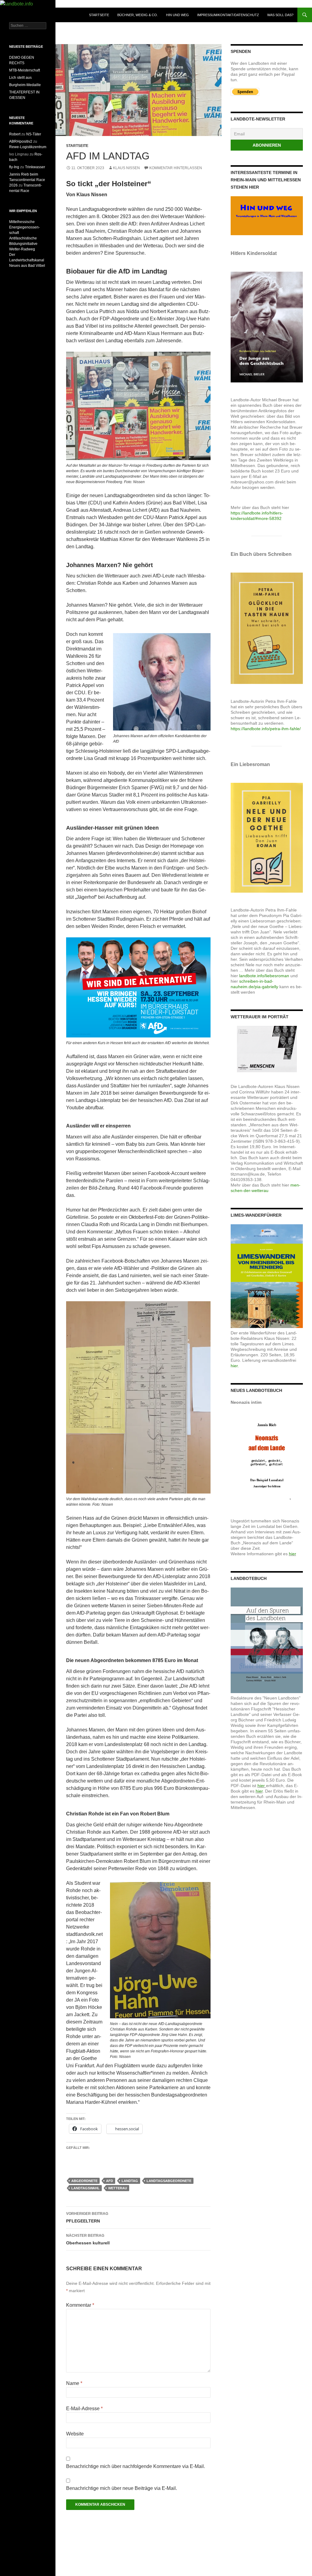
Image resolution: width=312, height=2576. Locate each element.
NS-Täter (34, 134)
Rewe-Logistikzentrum (28, 147)
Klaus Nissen (126, 168)
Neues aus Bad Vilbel (27, 266)
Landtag (130, 2181)
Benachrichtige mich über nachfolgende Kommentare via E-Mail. (136, 2466)
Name (74, 2383)
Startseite (99, 15)
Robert (15, 134)
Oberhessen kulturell (88, 2239)
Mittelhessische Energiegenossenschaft (25, 227)
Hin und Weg (177, 15)
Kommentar (80, 2305)
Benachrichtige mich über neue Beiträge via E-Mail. (122, 2488)
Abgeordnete (84, 2181)
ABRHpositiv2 (21, 141)
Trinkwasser (35, 167)
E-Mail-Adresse (84, 2409)
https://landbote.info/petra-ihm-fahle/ (266, 729)
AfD (110, 2181)
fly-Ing (14, 167)
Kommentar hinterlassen (176, 168)
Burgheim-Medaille (25, 85)
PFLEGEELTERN (87, 2217)
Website (75, 2434)
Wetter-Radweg (22, 249)
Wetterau (118, 2188)
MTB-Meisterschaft (25, 70)
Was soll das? (280, 15)
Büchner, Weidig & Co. (138, 15)
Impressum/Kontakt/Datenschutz (228, 15)
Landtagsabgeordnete (169, 2181)
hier (292, 1554)
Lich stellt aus (20, 78)
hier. (235, 1366)
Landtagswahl (85, 2188)
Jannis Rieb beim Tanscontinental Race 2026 (27, 180)
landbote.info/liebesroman (264, 976)
